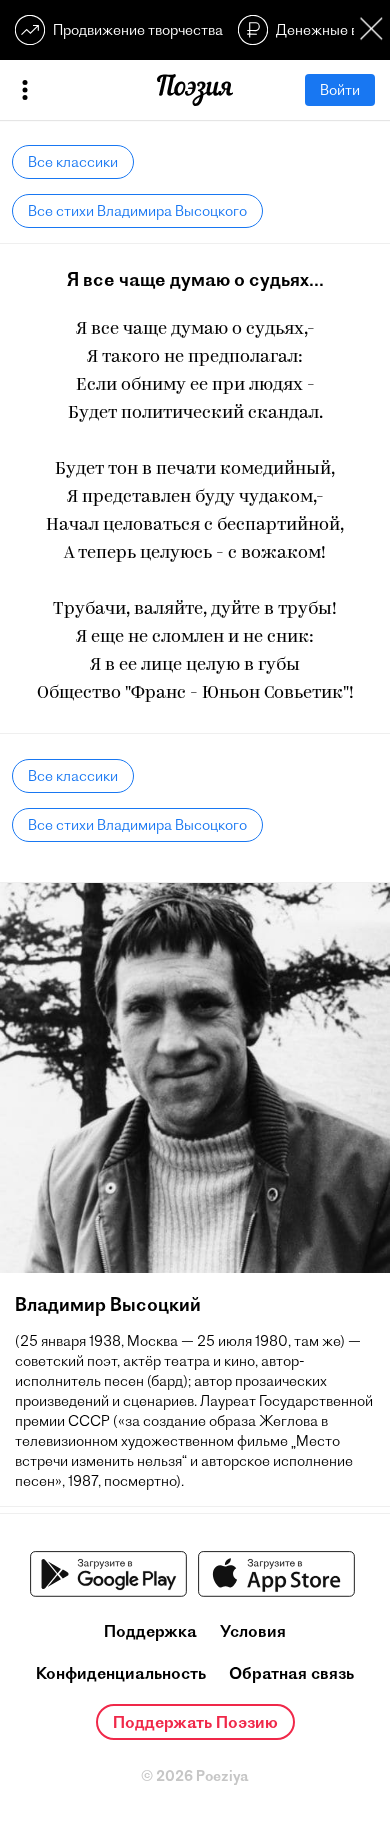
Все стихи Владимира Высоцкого (137, 211)
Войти (340, 90)
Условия (253, 1631)
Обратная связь (291, 1673)
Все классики (73, 162)
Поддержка (150, 1631)
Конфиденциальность (121, 1673)
